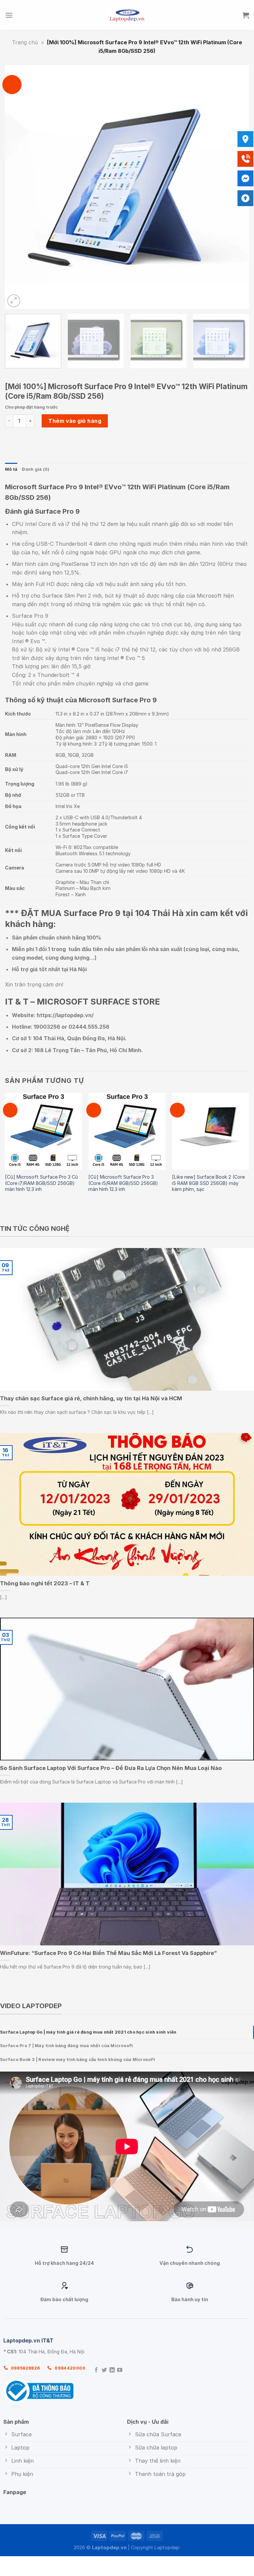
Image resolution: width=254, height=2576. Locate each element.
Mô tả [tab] (11, 469)
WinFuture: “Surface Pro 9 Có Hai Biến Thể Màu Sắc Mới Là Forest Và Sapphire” (108, 1953)
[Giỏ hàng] (246, 15)
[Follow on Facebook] (96, 2370)
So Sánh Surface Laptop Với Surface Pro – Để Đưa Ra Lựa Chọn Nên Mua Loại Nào (111, 1768)
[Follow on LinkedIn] (112, 2370)
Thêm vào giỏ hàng (75, 421)
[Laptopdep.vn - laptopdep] (127, 15)
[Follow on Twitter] (104, 2370)
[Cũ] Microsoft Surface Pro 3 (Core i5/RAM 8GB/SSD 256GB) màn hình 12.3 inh (123, 1183)
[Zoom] (14, 301)
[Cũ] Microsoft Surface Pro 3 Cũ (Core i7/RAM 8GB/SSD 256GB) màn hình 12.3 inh (42, 1183)
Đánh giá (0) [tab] (36, 469)
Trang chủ (25, 42)
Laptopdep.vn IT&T (28, 2340)
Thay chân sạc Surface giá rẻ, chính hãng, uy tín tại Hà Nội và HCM (91, 1399)
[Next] (236, 187)
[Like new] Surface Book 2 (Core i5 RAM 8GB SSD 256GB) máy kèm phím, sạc (208, 1183)
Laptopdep (167, 2547)
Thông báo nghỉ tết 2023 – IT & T (45, 1583)
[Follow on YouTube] (120, 2370)
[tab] (127, 2032)
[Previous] (18, 187)
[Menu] (9, 15)
